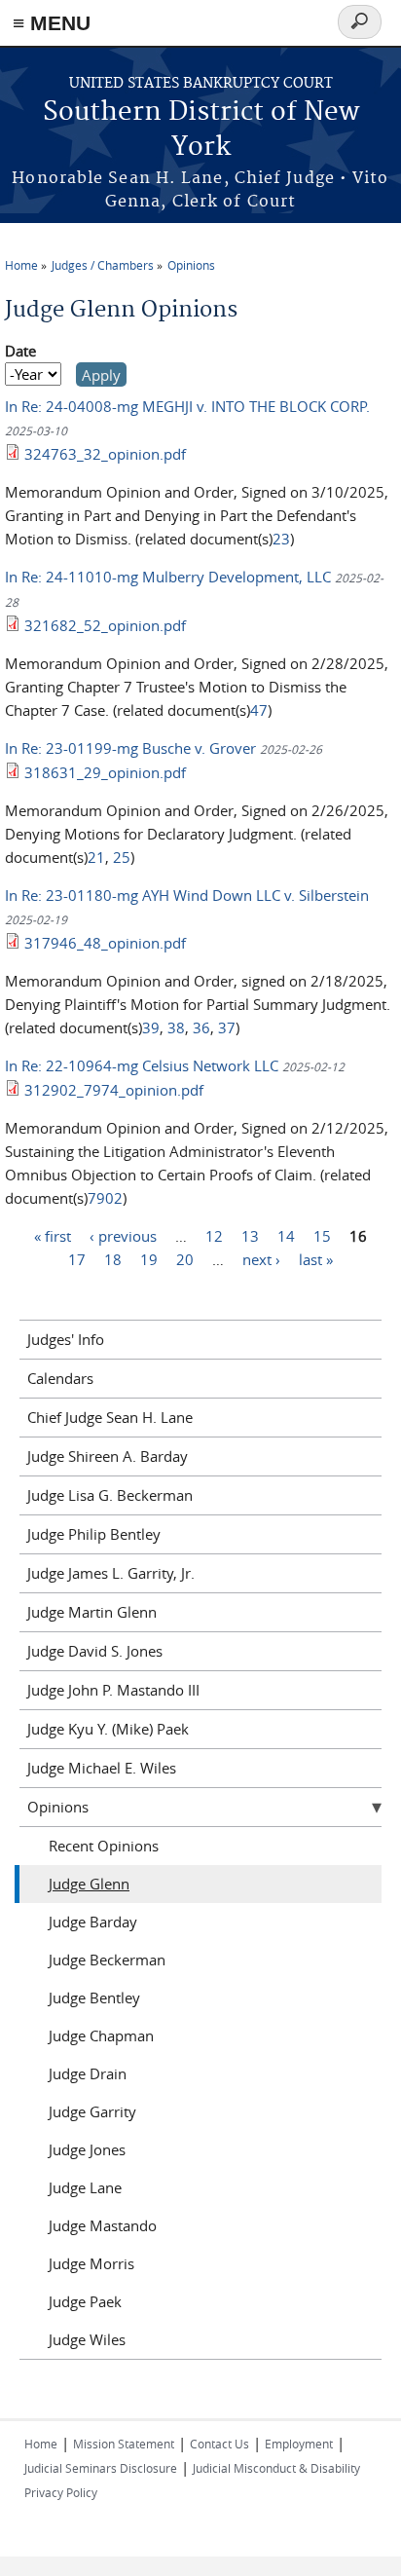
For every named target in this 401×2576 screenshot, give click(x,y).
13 (250, 1236)
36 (201, 1027)
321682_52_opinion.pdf (105, 625)
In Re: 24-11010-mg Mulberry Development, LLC (170, 577)
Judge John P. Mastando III (113, 1690)
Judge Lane (85, 2187)
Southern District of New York (201, 130)
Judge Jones (87, 2149)
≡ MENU (52, 23)
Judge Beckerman (107, 1960)
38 (176, 1027)
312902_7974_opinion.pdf (114, 1090)
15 (322, 1236)
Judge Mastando (103, 2225)
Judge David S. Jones (95, 1651)
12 (214, 1236)
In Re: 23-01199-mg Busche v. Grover (130, 748)
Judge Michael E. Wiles (102, 1768)
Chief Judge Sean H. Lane (110, 1417)
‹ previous (123, 1236)
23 (281, 539)
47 (259, 710)
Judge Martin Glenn (92, 1612)
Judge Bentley (94, 1997)
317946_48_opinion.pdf (105, 943)
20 (185, 1259)
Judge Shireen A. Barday (108, 1456)
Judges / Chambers (103, 265)
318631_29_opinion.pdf (105, 772)
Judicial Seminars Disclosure (101, 2468)
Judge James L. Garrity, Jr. (111, 1573)
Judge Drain (88, 2073)
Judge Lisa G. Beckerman (110, 1495)
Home (21, 265)
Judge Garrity (92, 2111)
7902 (105, 1198)
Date (20, 351)
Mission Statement (124, 2444)
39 (151, 1027)
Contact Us (219, 2444)
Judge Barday (93, 1922)
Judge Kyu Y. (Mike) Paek (108, 1729)
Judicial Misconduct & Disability (276, 2468)
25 (122, 857)
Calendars (60, 1378)
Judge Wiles (87, 2339)
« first (53, 1236)
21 (96, 857)
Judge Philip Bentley (94, 1534)
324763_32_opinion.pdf (105, 454)
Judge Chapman (101, 2035)
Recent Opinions (104, 1846)
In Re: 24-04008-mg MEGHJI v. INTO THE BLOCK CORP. (187, 406)
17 (77, 1259)
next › (261, 1259)
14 (286, 1236)
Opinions (191, 265)
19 (149, 1259)
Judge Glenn (89, 1884)
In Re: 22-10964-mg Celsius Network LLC (144, 1065)
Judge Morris (91, 2263)
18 (113, 1259)
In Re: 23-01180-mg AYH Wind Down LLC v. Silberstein (187, 895)
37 (227, 1027)
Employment (299, 2444)
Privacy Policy (61, 2492)
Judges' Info (66, 1339)
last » (316, 1259)
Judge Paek (85, 2301)
